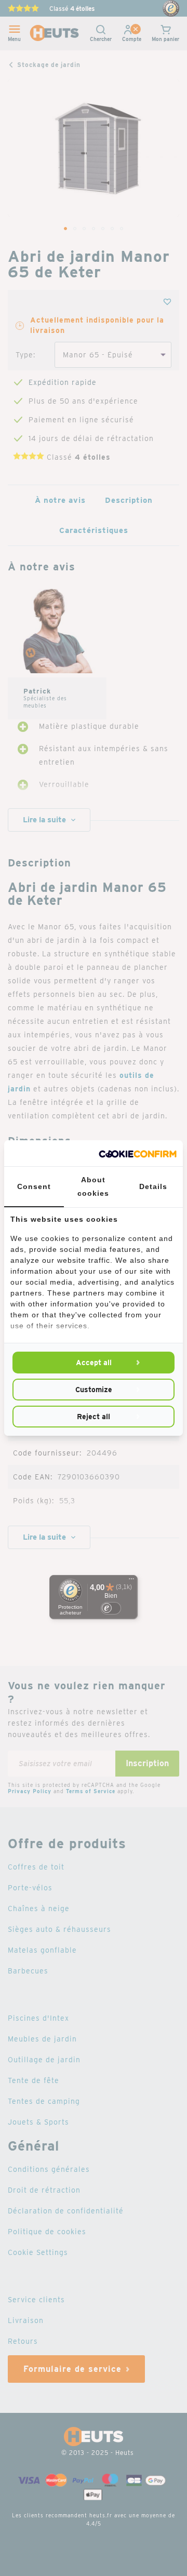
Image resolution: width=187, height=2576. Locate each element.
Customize (94, 1390)
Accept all (94, 1363)
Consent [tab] (34, 1186)
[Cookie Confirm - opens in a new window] (138, 1153)
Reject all (94, 1417)
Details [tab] (153, 1186)
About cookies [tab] (93, 1186)
